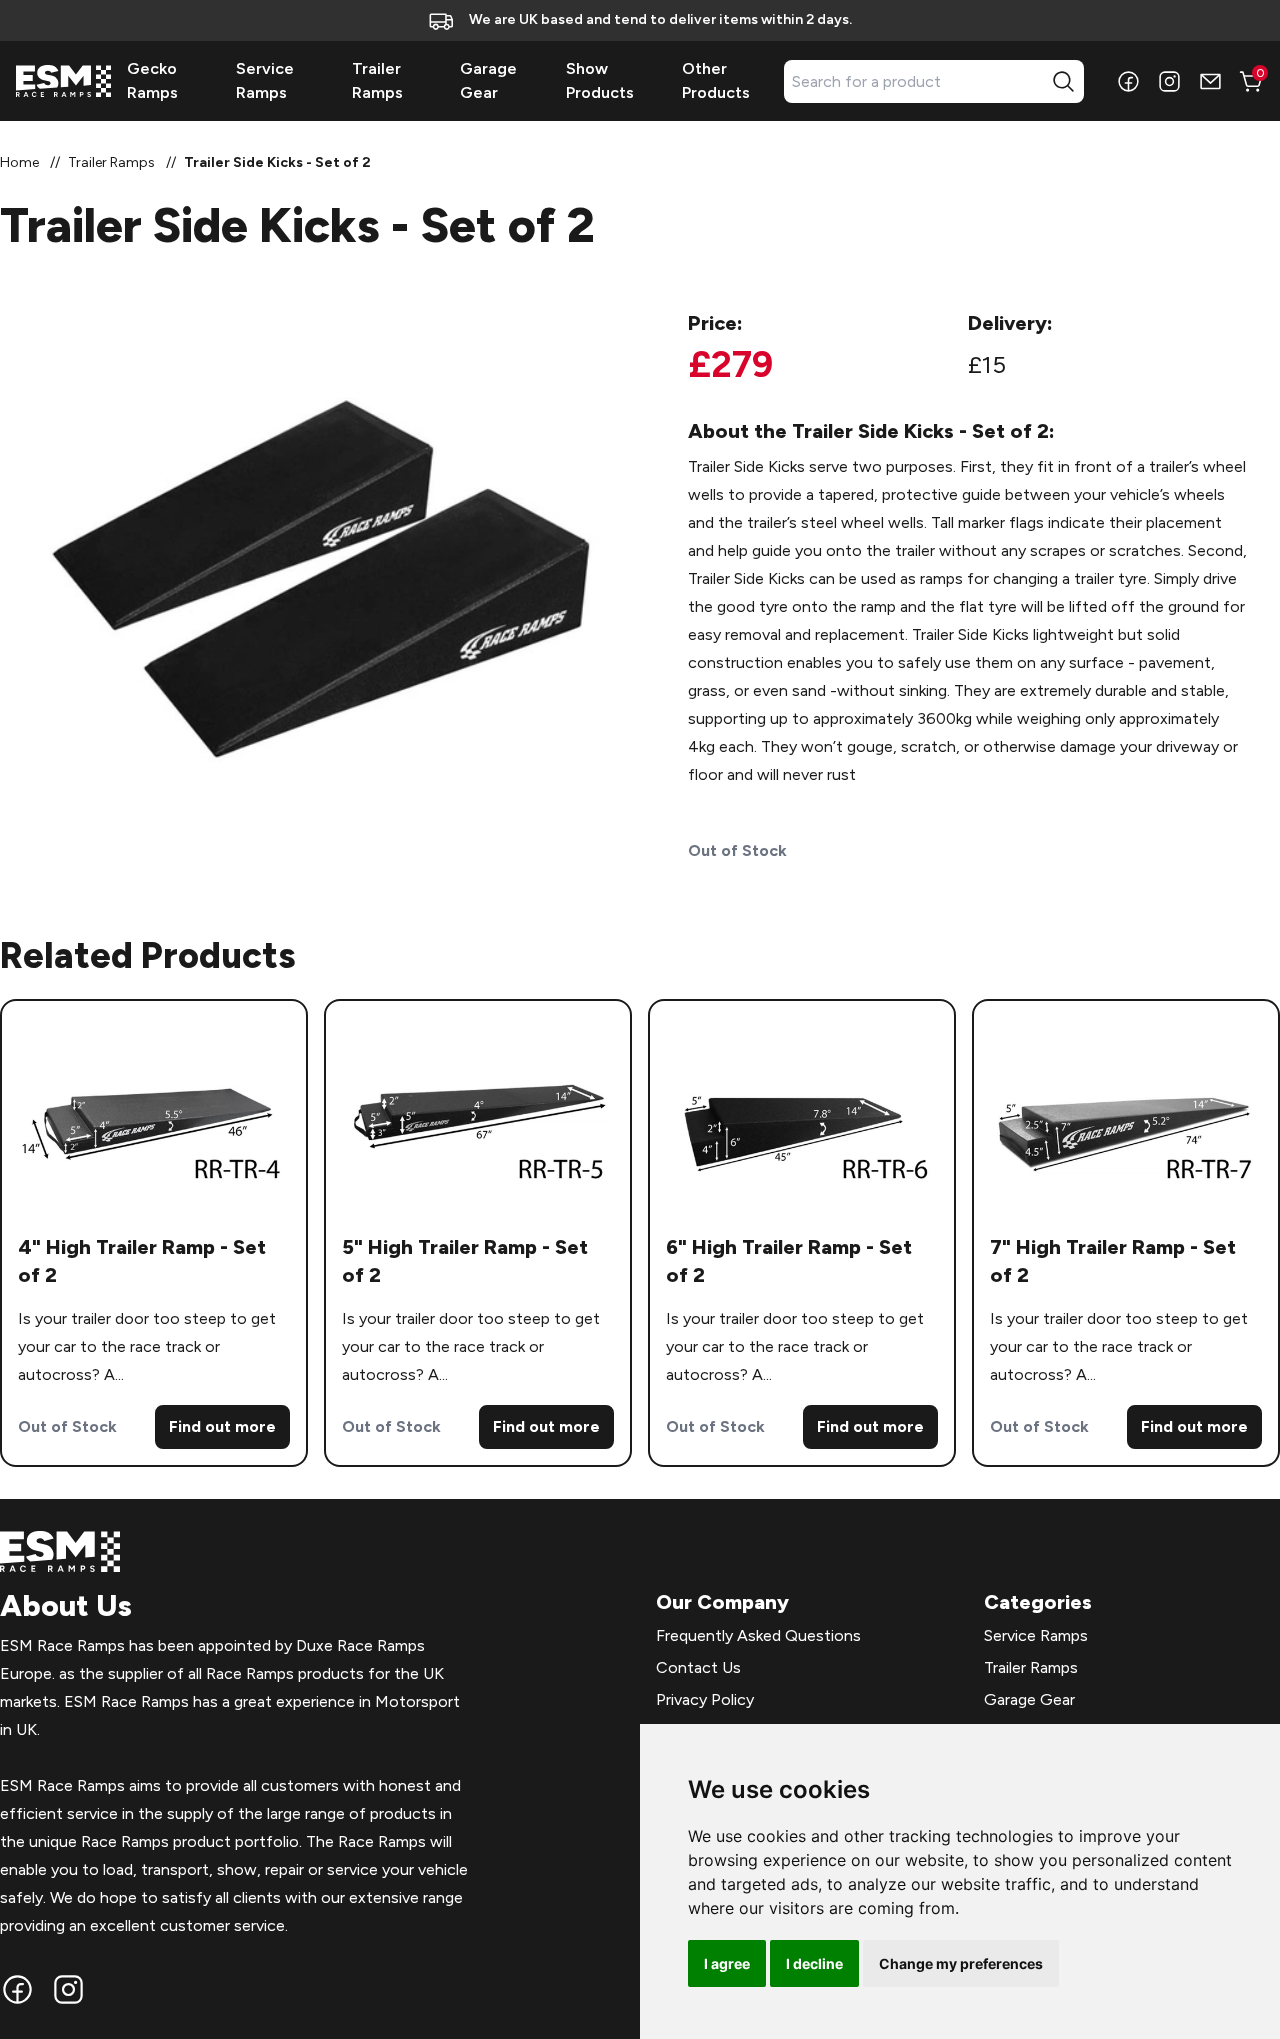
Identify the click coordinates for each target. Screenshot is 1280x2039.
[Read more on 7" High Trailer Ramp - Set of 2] (1126, 1117)
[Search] (1063, 81)
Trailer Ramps (111, 162)
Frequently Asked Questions (758, 1635)
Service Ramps (1036, 1635)
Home (19, 162)
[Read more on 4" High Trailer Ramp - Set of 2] (154, 1117)
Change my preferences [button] (961, 1963)
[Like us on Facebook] (1128, 81)
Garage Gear (1029, 1699)
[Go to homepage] (63, 81)
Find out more (222, 1426)
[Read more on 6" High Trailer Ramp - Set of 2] (802, 1117)
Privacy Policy (705, 1699)
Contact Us (698, 1667)
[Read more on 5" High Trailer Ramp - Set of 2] (478, 1117)
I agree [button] (727, 1963)
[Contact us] (1210, 81)
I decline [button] (814, 1963)
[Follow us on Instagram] (1169, 81)
